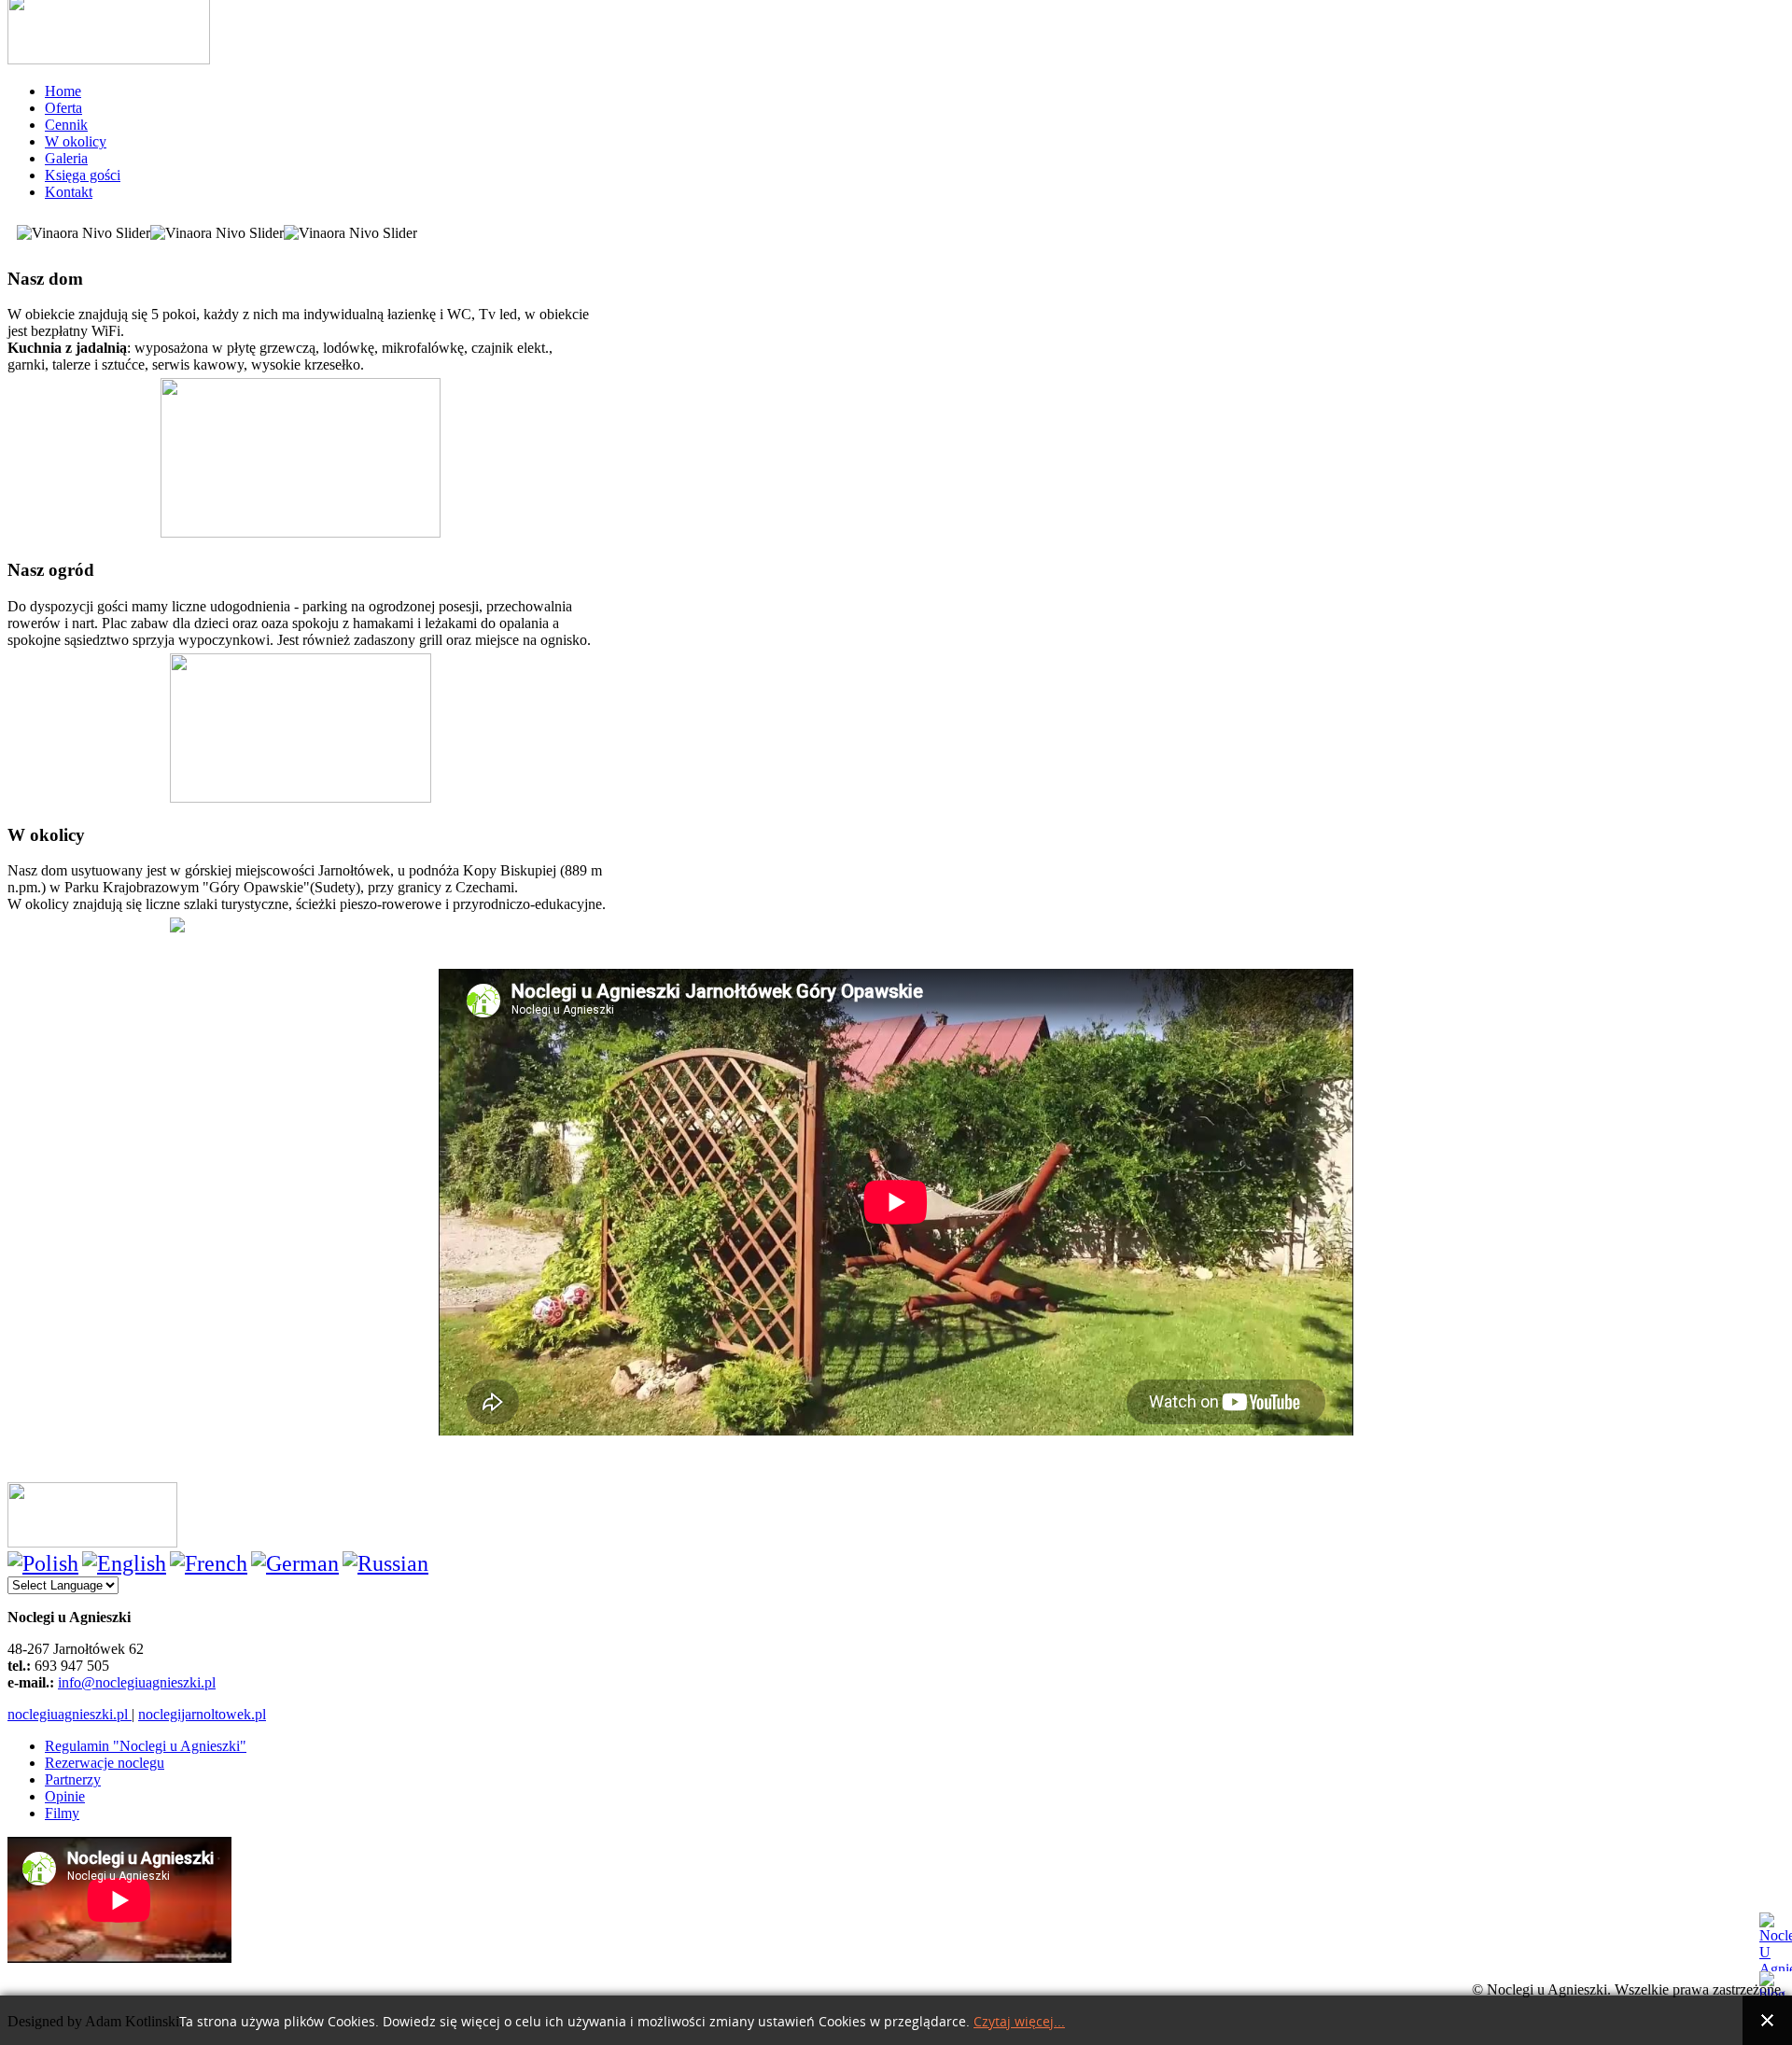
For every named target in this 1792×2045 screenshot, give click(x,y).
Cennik (66, 125)
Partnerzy (73, 1779)
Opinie (65, 1796)
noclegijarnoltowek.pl (202, 1714)
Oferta (63, 108)
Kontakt (69, 192)
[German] (295, 1563)
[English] (124, 1563)
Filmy (62, 1813)
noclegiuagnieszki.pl (70, 1714)
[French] (209, 1563)
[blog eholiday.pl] (1776, 1984)
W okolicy (76, 141)
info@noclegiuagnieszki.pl (137, 1682)
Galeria (66, 158)
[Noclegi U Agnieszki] (1776, 1942)
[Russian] (385, 1563)
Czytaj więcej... (1019, 2022)
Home (63, 91)
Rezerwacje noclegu (105, 1763)
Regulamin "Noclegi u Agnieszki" (146, 1746)
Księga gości (83, 175)
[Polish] (43, 1563)
